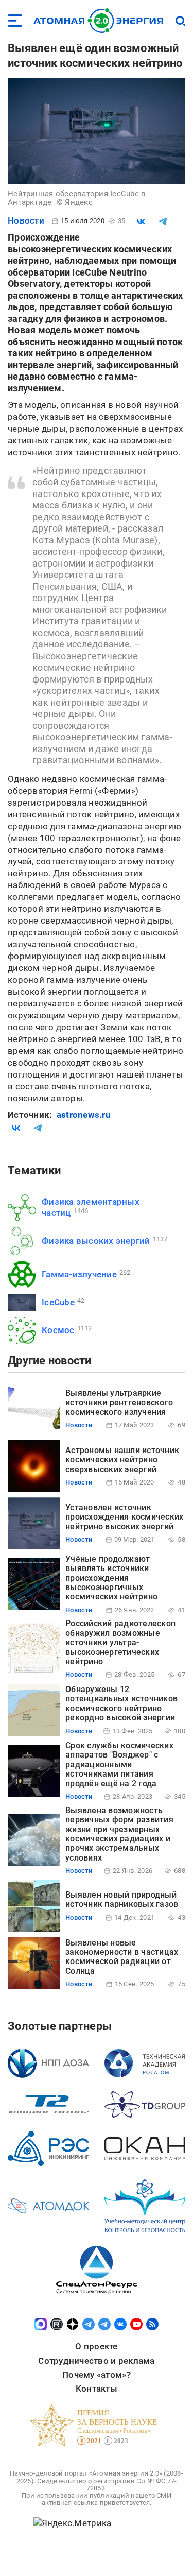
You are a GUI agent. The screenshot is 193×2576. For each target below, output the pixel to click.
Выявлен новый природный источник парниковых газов (122, 1899)
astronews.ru (84, 1115)
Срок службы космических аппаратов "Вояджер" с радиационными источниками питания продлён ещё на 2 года (119, 1764)
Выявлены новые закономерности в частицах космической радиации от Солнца (122, 1957)
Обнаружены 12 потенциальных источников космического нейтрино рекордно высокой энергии (121, 1703)
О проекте (96, 2346)
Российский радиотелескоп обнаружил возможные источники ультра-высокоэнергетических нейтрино (120, 1642)
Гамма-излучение (79, 1274)
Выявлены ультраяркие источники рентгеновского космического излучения (119, 1403)
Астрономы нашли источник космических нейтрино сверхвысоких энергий (122, 1460)
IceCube (58, 1302)
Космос (58, 1330)
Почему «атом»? (97, 2375)
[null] (141, 221)
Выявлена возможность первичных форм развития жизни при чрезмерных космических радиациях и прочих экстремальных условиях (119, 1834)
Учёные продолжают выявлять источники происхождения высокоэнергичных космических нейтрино (111, 1578)
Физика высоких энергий (96, 1241)
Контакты (97, 2389)
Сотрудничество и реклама (96, 2361)
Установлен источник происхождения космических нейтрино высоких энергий (124, 1517)
